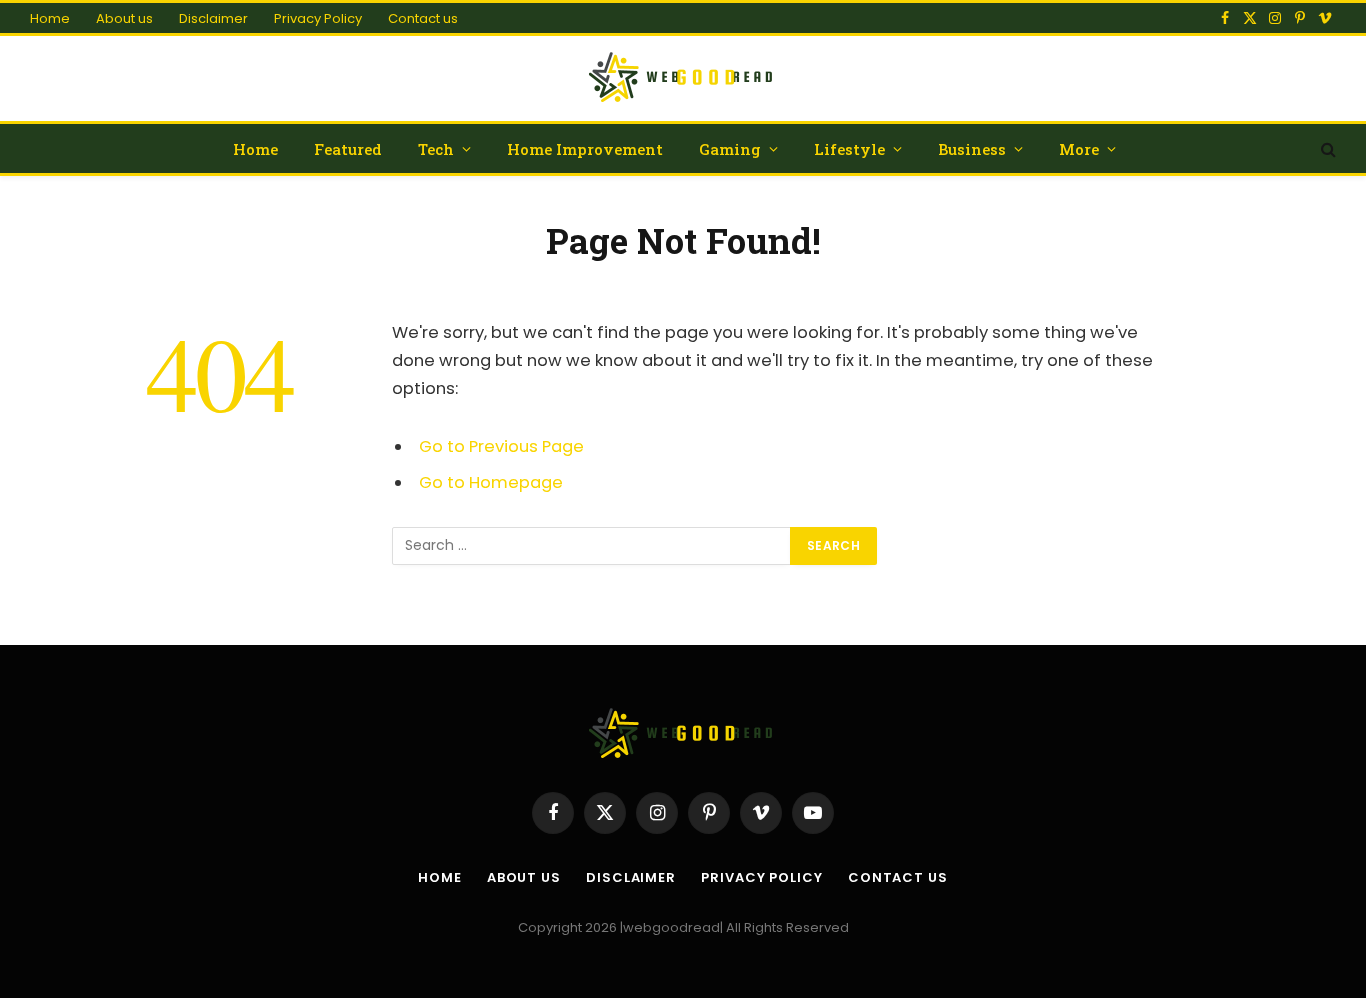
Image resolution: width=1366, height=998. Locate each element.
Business (972, 149)
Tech (436, 149)
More (1079, 149)
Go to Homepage (491, 482)
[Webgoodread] (683, 79)
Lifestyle (849, 149)
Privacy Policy (318, 18)
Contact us (423, 18)
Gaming (730, 149)
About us (124, 18)
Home (50, 18)
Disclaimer (213, 18)
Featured (348, 149)
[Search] (1326, 148)
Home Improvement (585, 149)
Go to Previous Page (501, 446)
